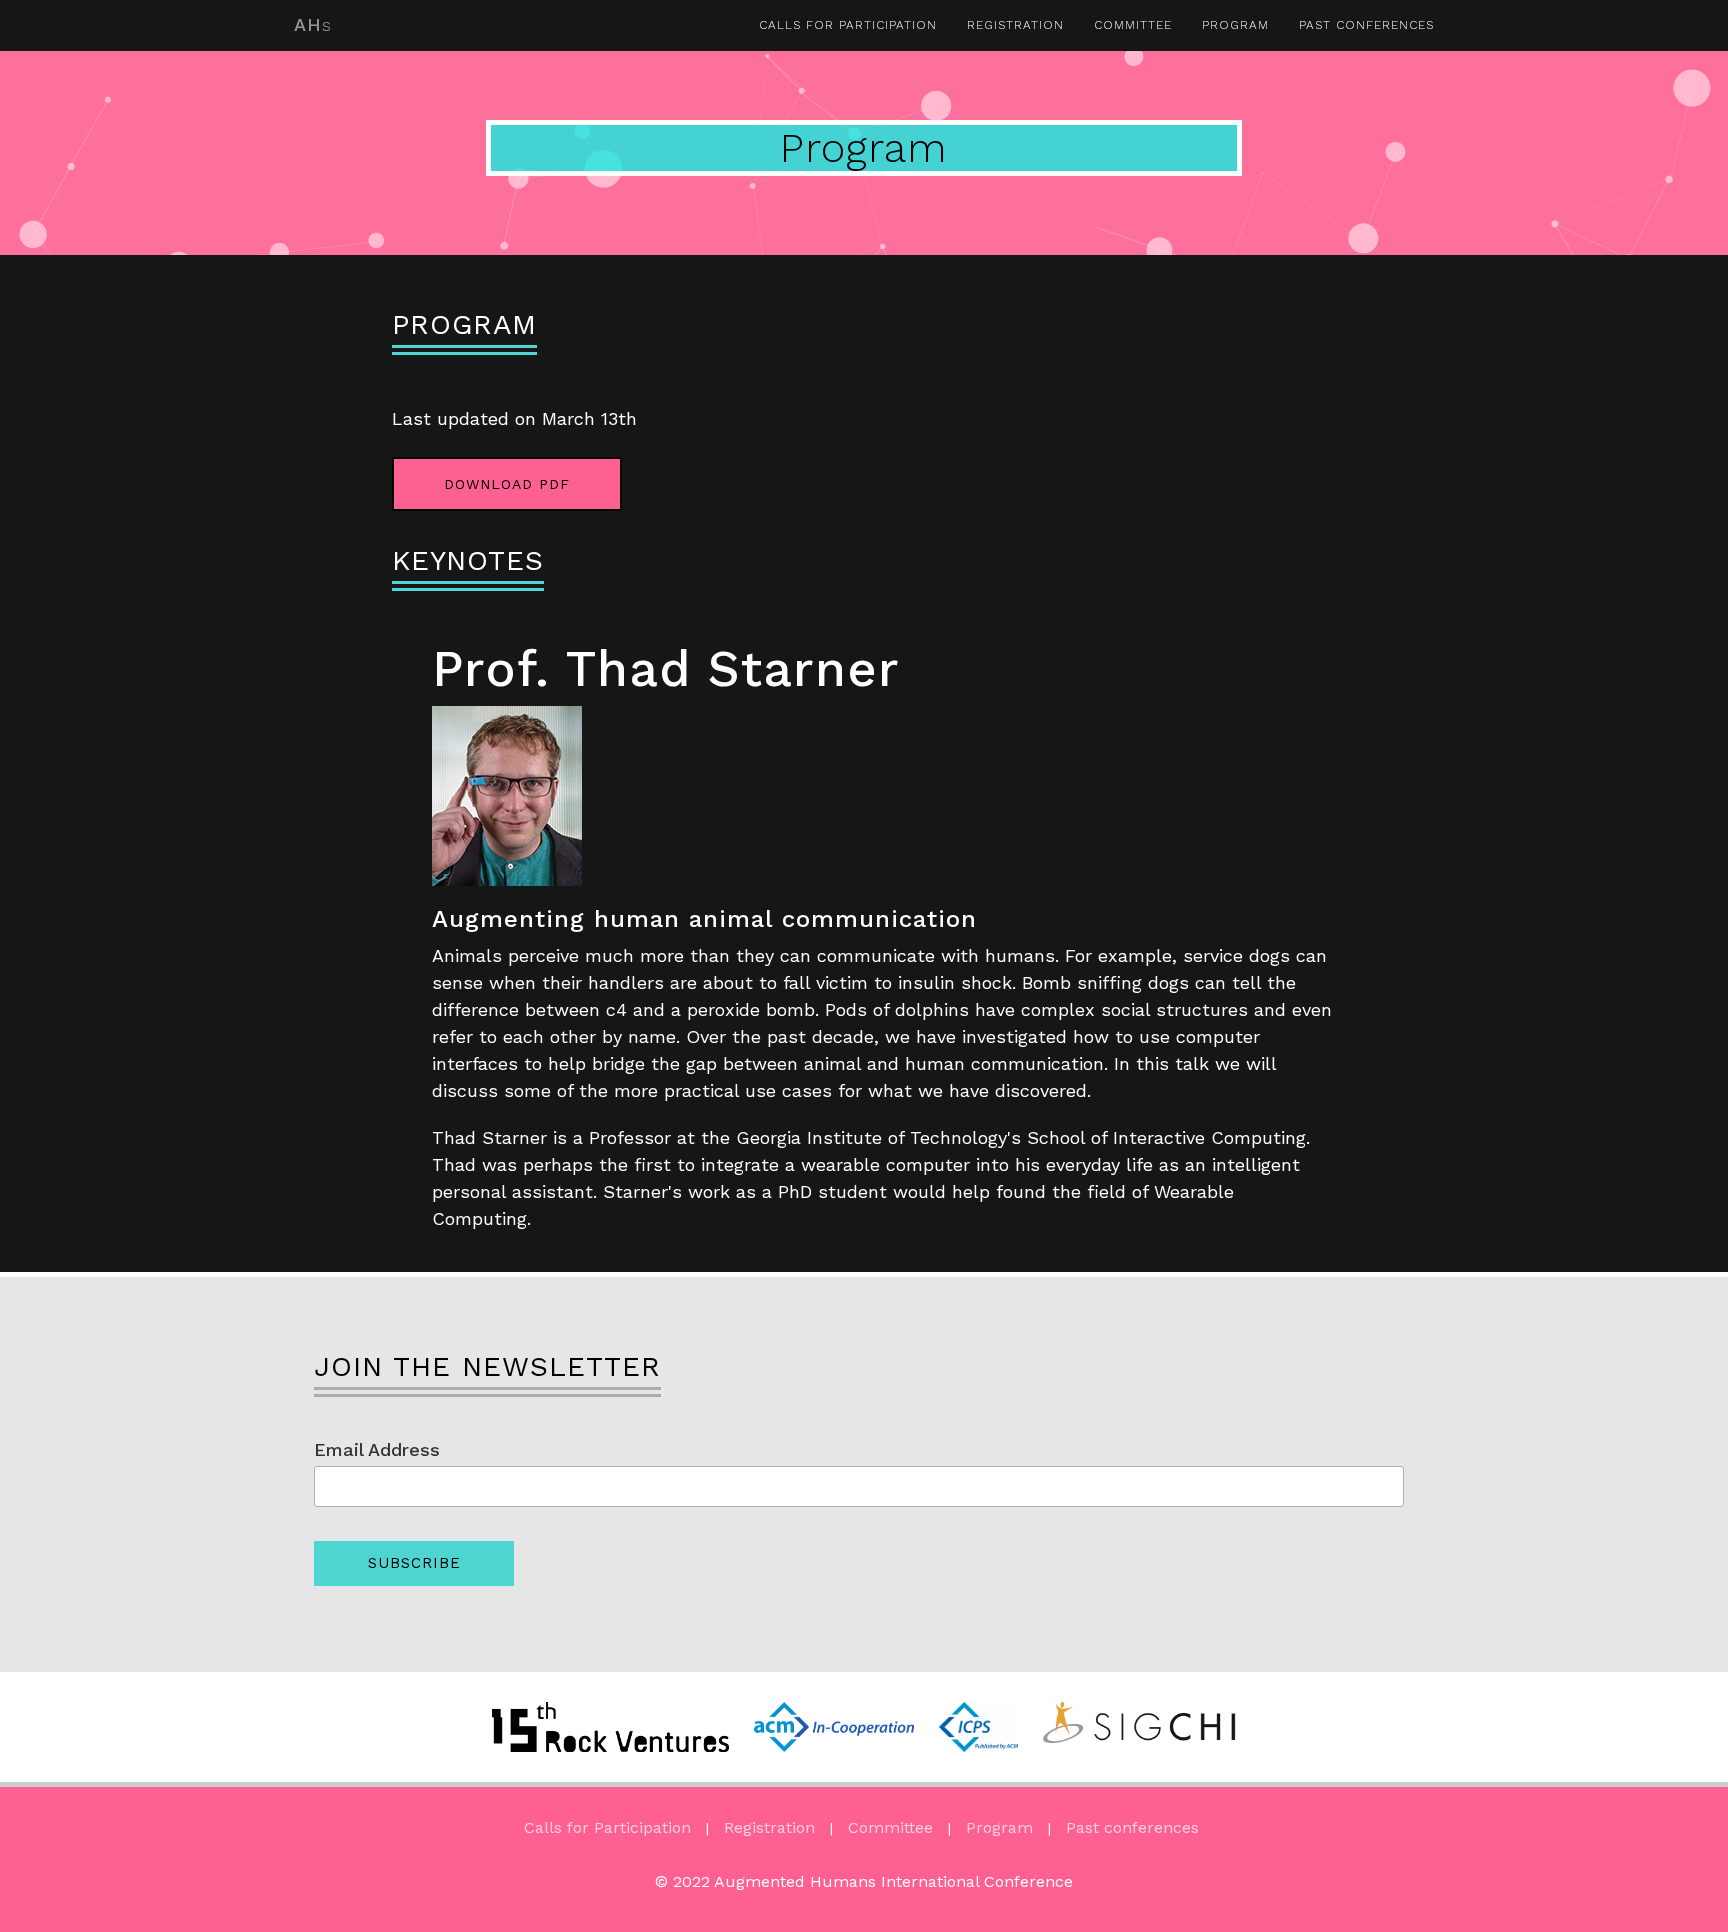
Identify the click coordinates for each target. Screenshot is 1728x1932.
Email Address (377, 1449)
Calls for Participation (848, 25)
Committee (1133, 25)
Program (1235, 25)
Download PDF (507, 484)
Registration (1015, 25)
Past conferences (1366, 25)
